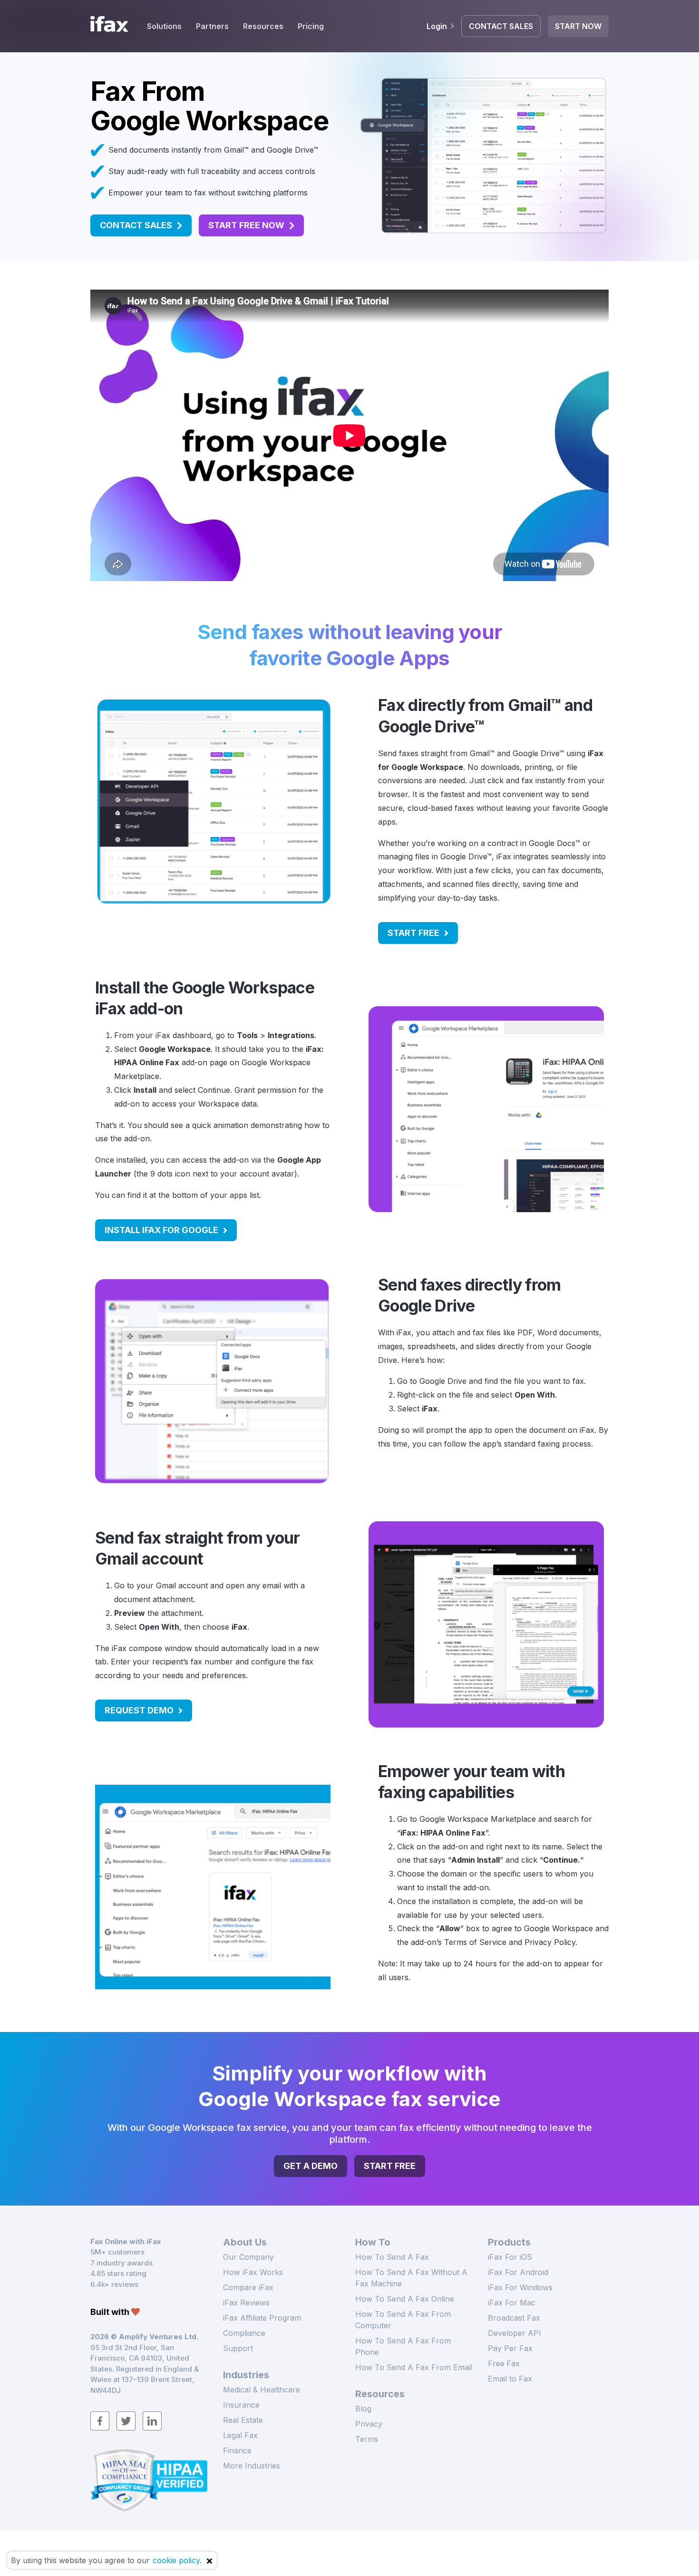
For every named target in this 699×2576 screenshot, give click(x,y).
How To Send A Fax (392, 2257)
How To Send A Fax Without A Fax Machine (411, 2278)
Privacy (369, 2424)
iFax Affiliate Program (262, 2318)
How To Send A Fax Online (405, 2299)
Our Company (248, 2257)
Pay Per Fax (510, 2348)
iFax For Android (518, 2272)
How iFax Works (253, 2272)
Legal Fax (240, 2435)
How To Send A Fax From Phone (403, 2346)
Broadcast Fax (514, 2318)
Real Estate (243, 2420)
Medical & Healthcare (262, 2390)
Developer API (515, 2333)
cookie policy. (177, 2560)
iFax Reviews (246, 2303)
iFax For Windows (520, 2287)
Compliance (244, 2333)
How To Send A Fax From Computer (403, 2320)
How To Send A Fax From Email (414, 2367)
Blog (363, 2409)
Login (437, 26)
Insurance (241, 2405)
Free (504, 2363)
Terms (367, 2439)
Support (238, 2348)
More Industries (252, 2466)
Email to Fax (510, 2379)
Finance (237, 2450)
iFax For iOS (510, 2257)
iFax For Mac (512, 2303)
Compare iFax (248, 2287)
